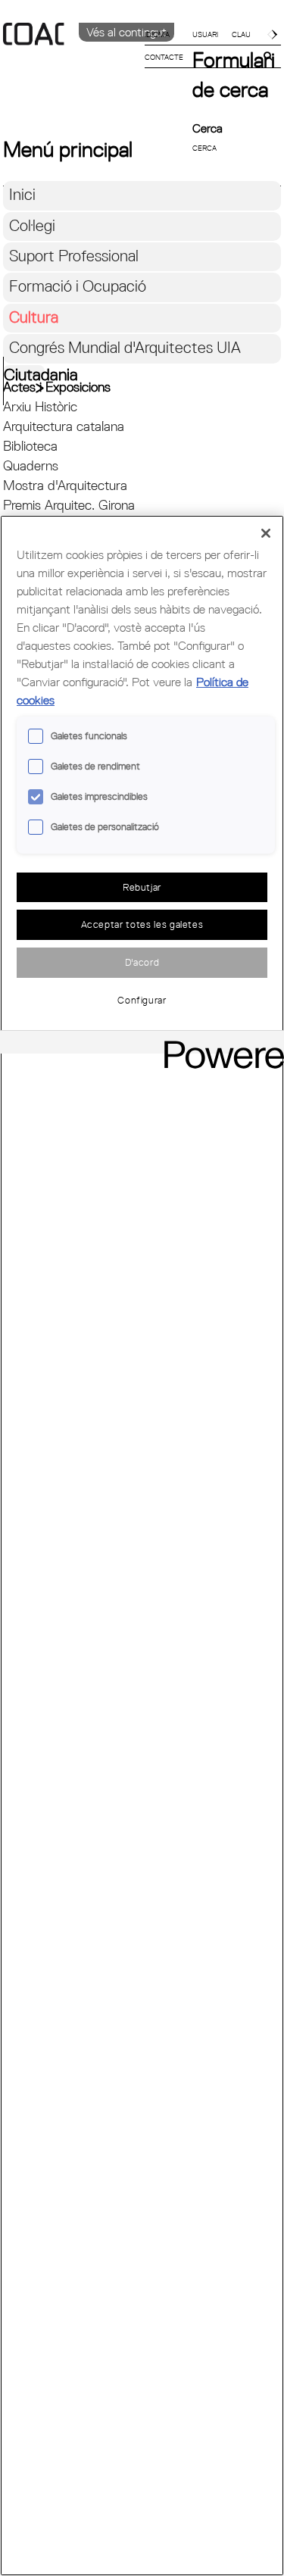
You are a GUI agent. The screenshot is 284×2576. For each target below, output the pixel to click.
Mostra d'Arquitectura (65, 485)
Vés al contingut (126, 32)
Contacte (164, 57)
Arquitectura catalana (64, 426)
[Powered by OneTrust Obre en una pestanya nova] (219, 1044)
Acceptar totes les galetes (142, 924)
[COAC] (73, 60)
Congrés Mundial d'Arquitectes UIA (125, 347)
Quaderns (31, 465)
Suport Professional (74, 256)
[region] (142, 1546)
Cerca (208, 128)
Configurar (142, 1000)
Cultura (34, 317)
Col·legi (32, 225)
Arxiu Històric (40, 406)
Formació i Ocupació (78, 286)
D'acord (142, 962)
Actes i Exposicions (57, 387)
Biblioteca (30, 446)
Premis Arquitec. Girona (69, 505)
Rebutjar (142, 887)
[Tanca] (266, 533)
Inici (22, 194)
